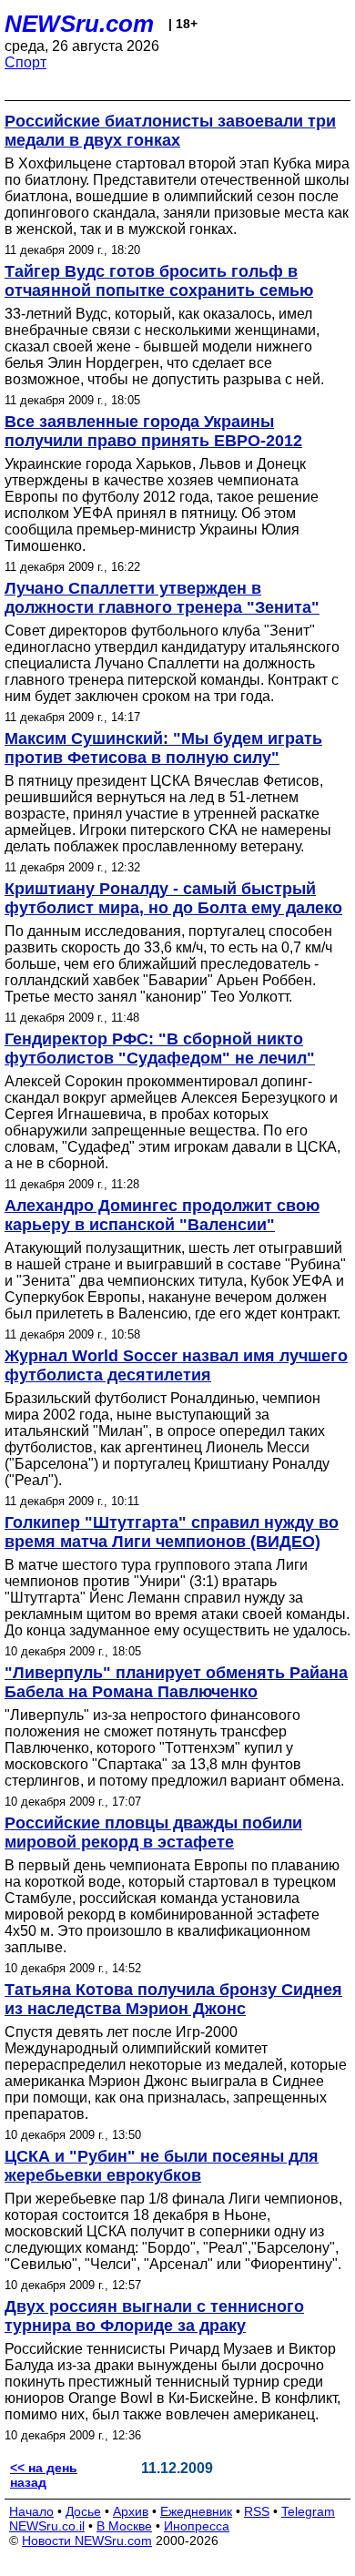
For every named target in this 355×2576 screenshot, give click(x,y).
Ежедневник (196, 2511)
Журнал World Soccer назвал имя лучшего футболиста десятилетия (176, 1365)
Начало (31, 2511)
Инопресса (197, 2526)
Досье (83, 2511)
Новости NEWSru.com (87, 2540)
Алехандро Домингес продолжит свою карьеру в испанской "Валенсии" (162, 1215)
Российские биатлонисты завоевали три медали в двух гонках (170, 131)
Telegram (308, 2511)
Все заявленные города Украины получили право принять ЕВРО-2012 (153, 431)
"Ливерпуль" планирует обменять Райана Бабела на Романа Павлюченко (176, 1682)
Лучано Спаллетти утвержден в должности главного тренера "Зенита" (162, 598)
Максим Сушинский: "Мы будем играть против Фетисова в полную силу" (163, 748)
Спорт (25, 62)
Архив (131, 2511)
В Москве (124, 2526)
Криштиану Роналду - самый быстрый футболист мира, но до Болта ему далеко (173, 898)
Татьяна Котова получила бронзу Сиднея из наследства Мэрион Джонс (173, 1999)
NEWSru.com (79, 24)
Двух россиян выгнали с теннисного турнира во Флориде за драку (154, 2316)
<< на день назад (44, 2475)
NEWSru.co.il (47, 2526)
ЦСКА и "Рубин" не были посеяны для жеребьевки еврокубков (162, 2166)
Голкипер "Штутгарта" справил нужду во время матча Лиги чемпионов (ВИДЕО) (172, 1532)
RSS (257, 2511)
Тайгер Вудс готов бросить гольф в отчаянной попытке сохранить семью (159, 281)
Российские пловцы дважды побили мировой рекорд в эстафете (153, 1833)
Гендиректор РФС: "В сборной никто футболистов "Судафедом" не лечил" (160, 1049)
